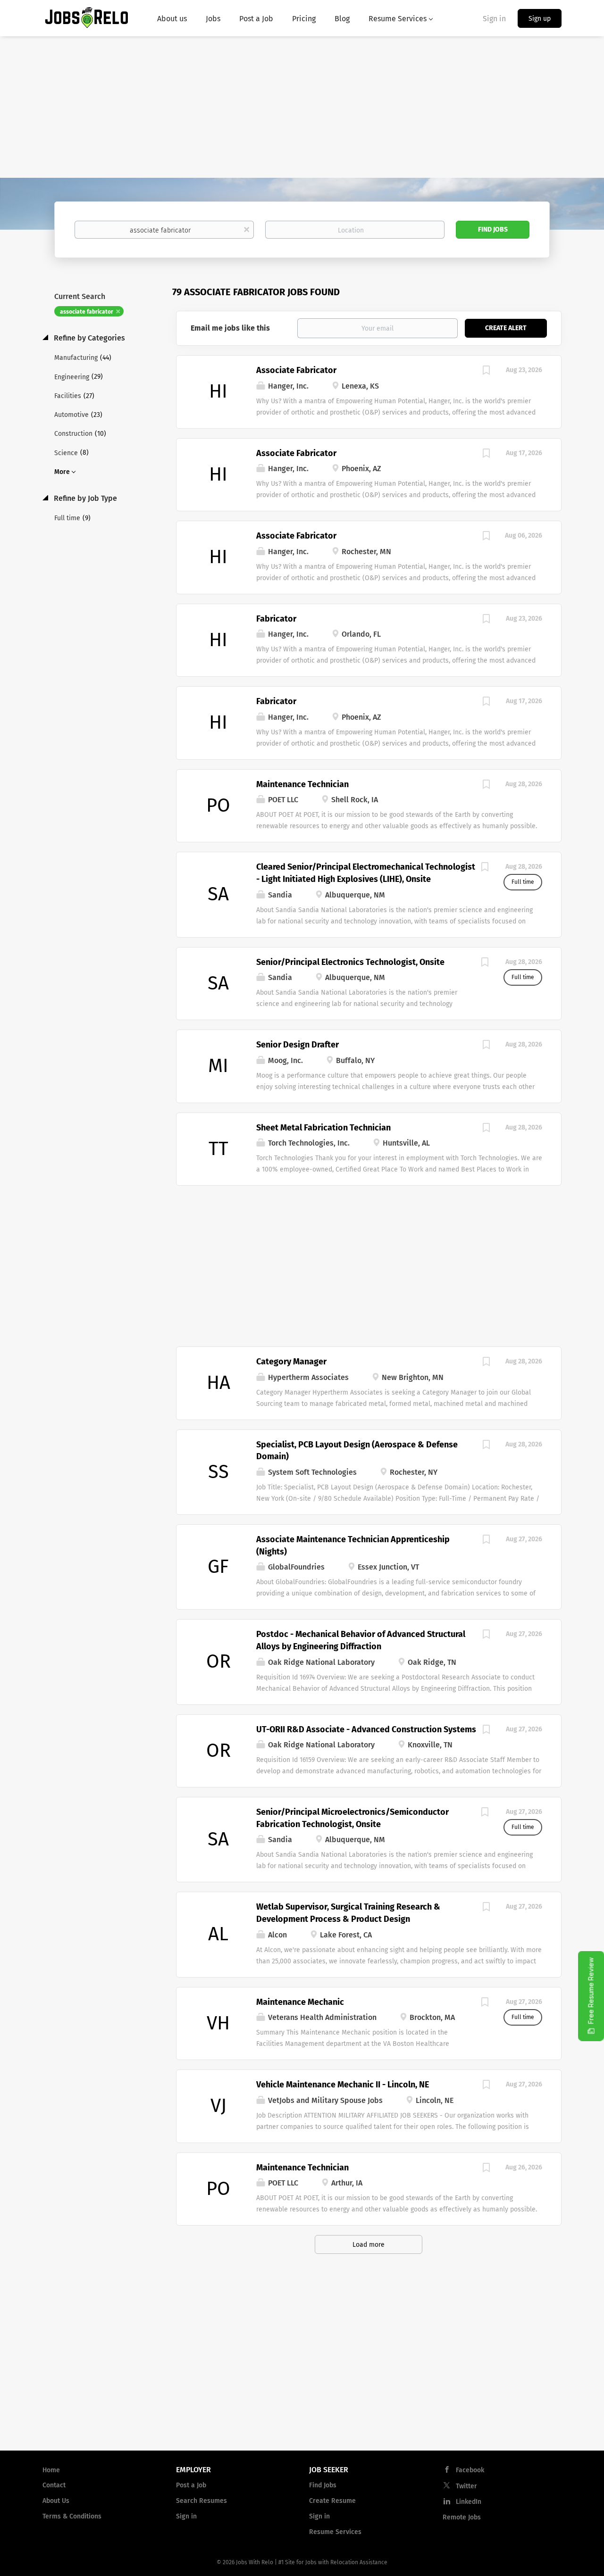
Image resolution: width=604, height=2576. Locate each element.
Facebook (470, 2470)
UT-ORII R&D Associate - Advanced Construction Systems (366, 1729)
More (62, 472)
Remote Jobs (462, 2517)
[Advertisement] (302, 107)
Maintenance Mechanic (300, 2002)
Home (51, 2470)
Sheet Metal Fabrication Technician (323, 1128)
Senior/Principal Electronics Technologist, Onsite (350, 962)
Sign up (540, 19)
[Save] (486, 372)
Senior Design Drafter (298, 1045)
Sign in (494, 19)
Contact (54, 2485)
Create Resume (332, 2501)
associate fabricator (87, 312)
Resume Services (335, 2532)
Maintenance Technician (302, 784)
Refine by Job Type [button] (84, 498)
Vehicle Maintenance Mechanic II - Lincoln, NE (343, 2085)
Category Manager (291, 1362)
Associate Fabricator (296, 370)
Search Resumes (201, 2501)
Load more (369, 2245)
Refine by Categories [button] (88, 338)
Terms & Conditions (72, 2516)
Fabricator (276, 619)
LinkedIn (469, 2502)
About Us (56, 2501)
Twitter (466, 2486)
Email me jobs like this (230, 328)
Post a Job (191, 2485)
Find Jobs (493, 229)
